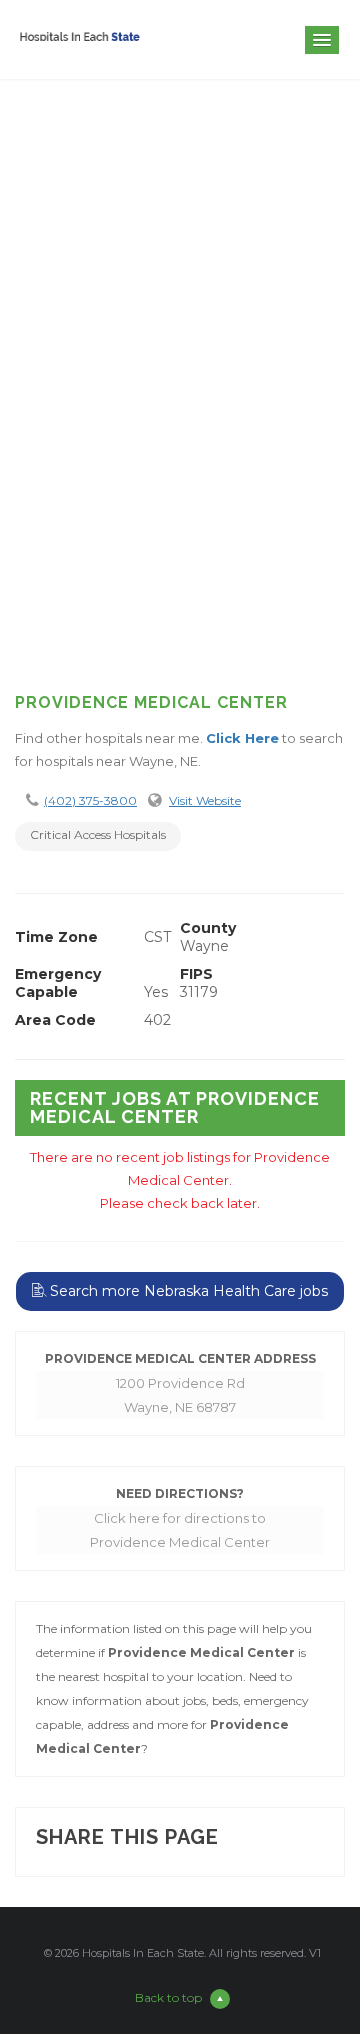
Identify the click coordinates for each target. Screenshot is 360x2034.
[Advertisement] (180, 474)
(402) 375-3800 (90, 800)
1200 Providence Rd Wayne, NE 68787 (180, 1395)
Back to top (168, 1997)
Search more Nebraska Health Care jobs (187, 1291)
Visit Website (205, 800)
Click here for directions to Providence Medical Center (180, 1530)
